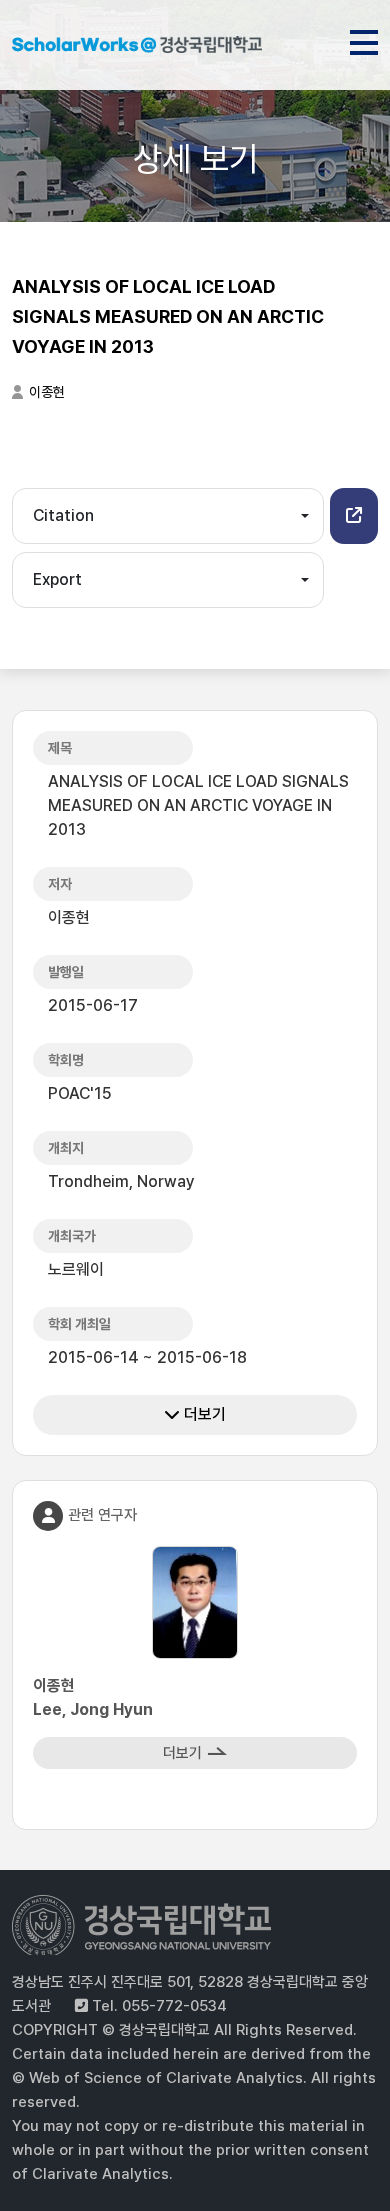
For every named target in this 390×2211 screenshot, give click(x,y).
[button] (354, 516)
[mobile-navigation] (364, 39)
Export (57, 579)
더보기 (203, 1414)
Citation (63, 515)
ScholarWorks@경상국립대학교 (137, 48)
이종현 (47, 392)
